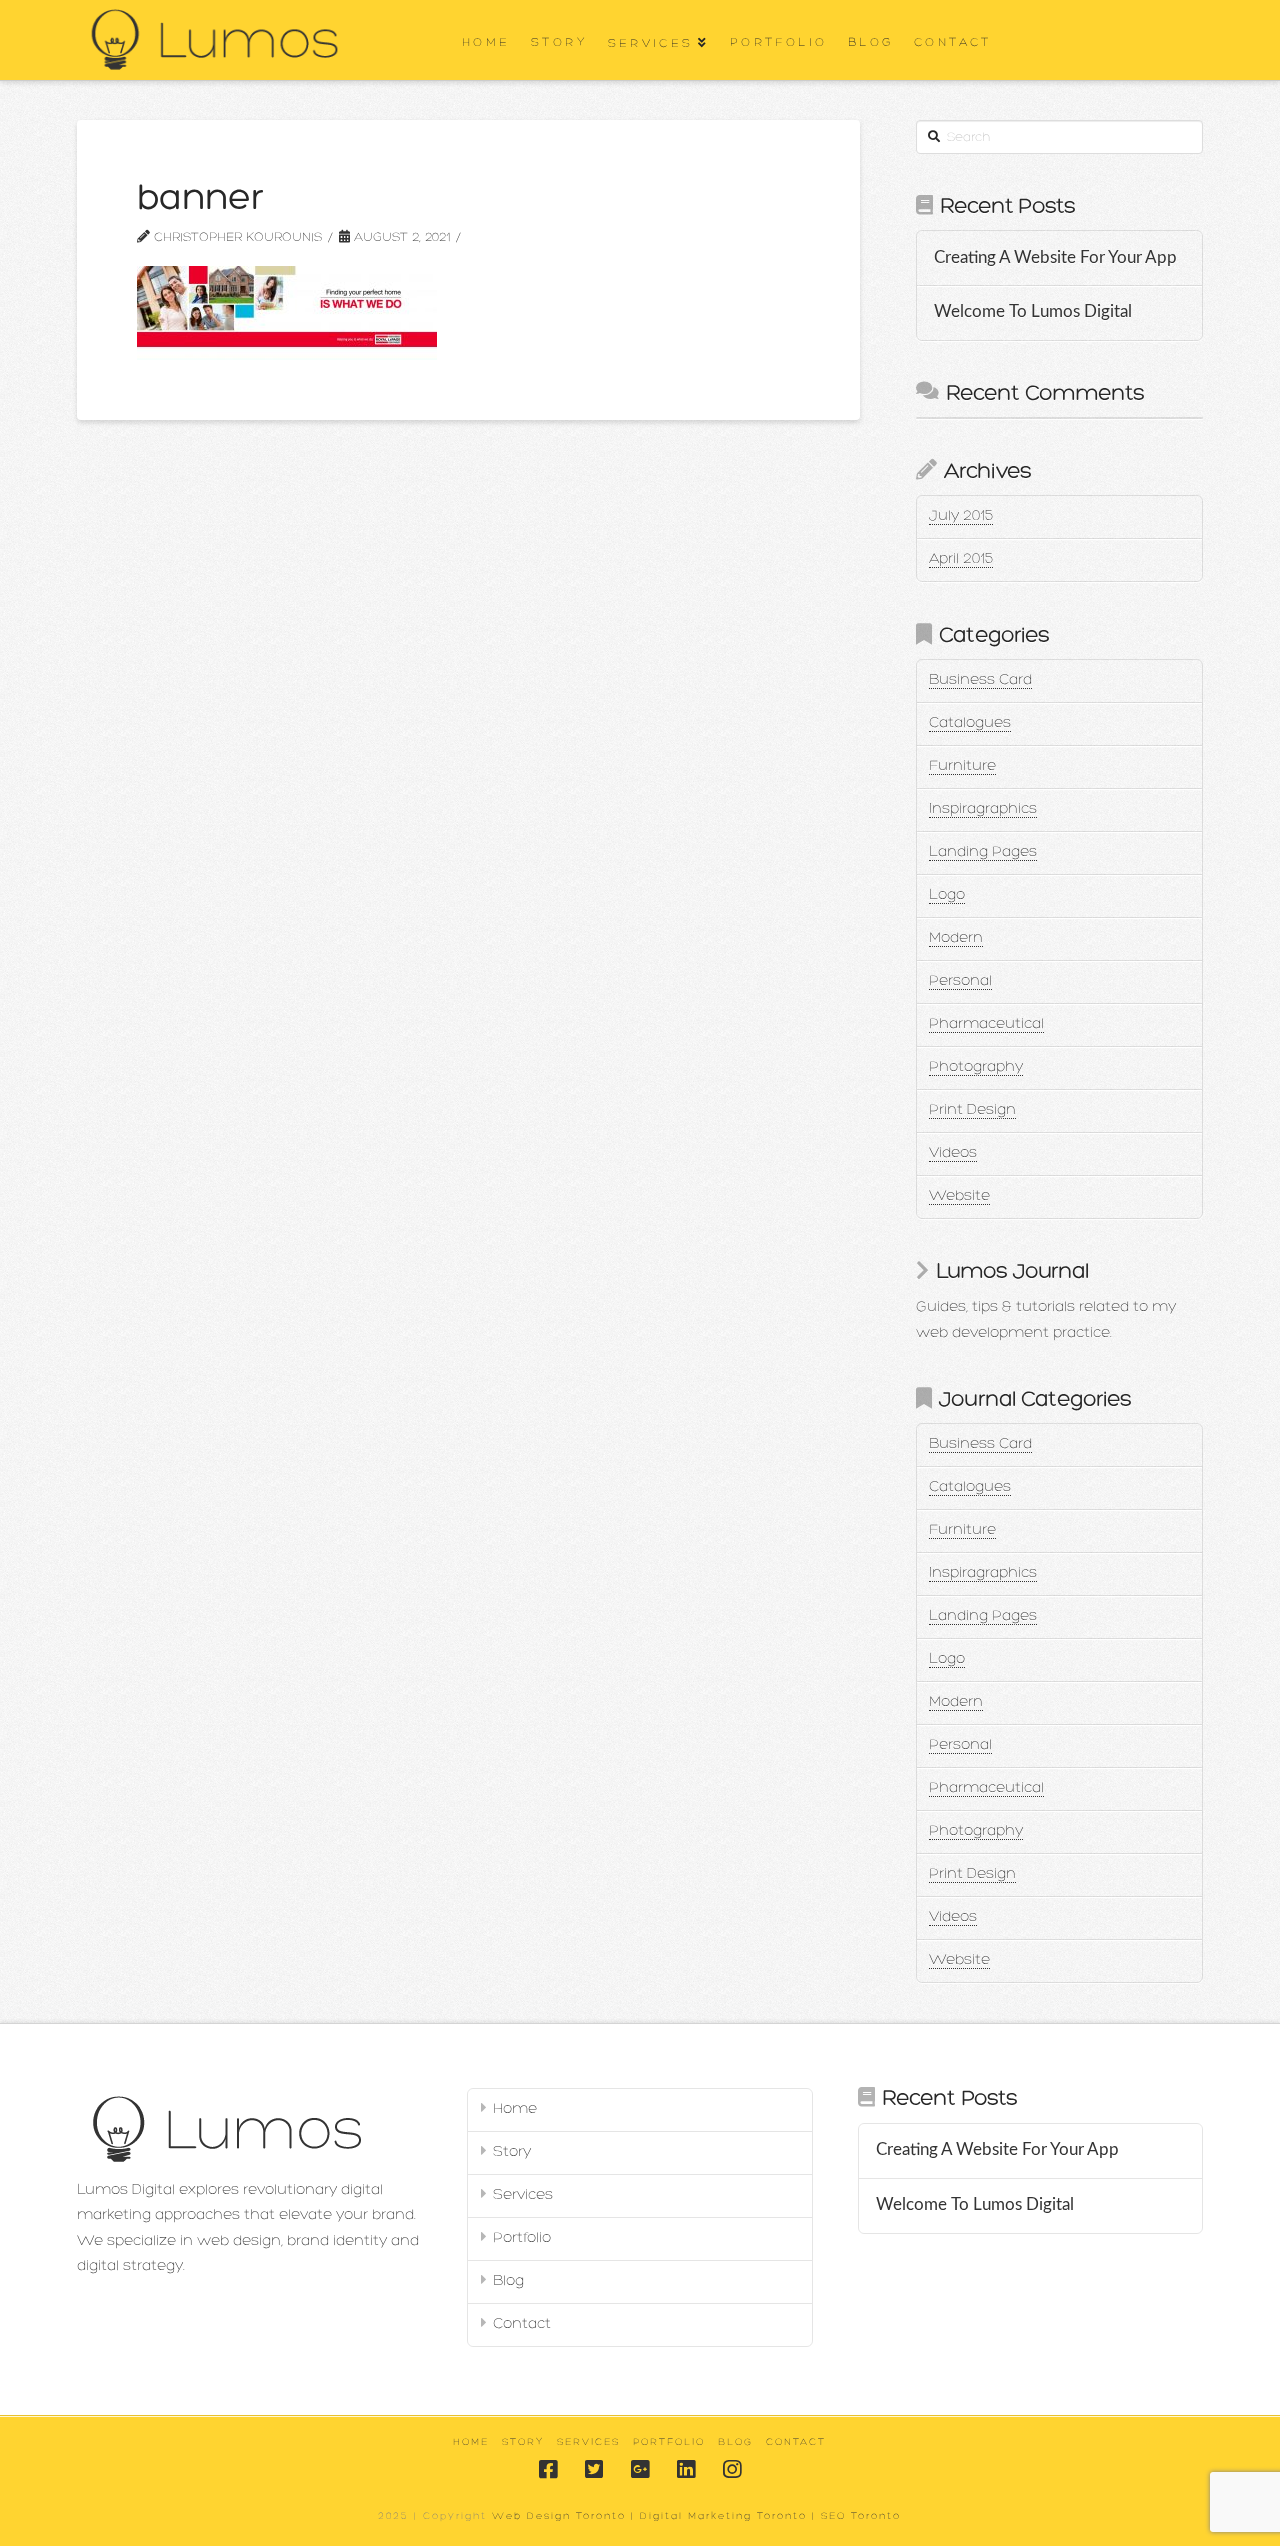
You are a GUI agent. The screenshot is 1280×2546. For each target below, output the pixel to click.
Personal (960, 981)
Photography (976, 1067)
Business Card (980, 680)
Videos (953, 1153)
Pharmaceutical (986, 1024)
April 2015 (961, 559)
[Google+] (640, 2469)
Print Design (972, 1110)
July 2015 (961, 516)
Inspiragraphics (983, 809)
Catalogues (970, 723)
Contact (522, 2324)
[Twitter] (594, 2469)
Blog (508, 2281)
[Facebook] (548, 2469)
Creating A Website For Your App (1055, 258)
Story (512, 2152)
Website (959, 1196)
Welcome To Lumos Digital (1033, 312)
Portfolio (522, 2238)
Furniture (962, 766)
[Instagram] (732, 2469)
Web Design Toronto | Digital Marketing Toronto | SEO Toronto (696, 2516)
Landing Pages (983, 852)
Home (515, 2109)
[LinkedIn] (686, 2469)
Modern (956, 938)
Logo (947, 895)
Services (523, 2195)
